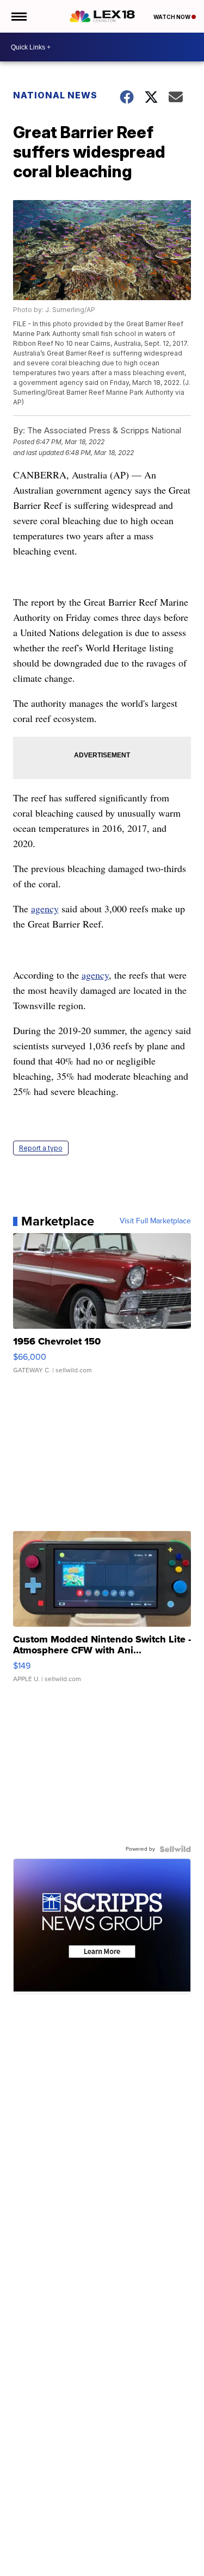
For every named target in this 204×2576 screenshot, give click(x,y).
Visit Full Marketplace (155, 1221)
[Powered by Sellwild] (175, 1849)
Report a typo (41, 1148)
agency (45, 909)
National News (55, 95)
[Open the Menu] (18, 16)
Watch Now (172, 17)
